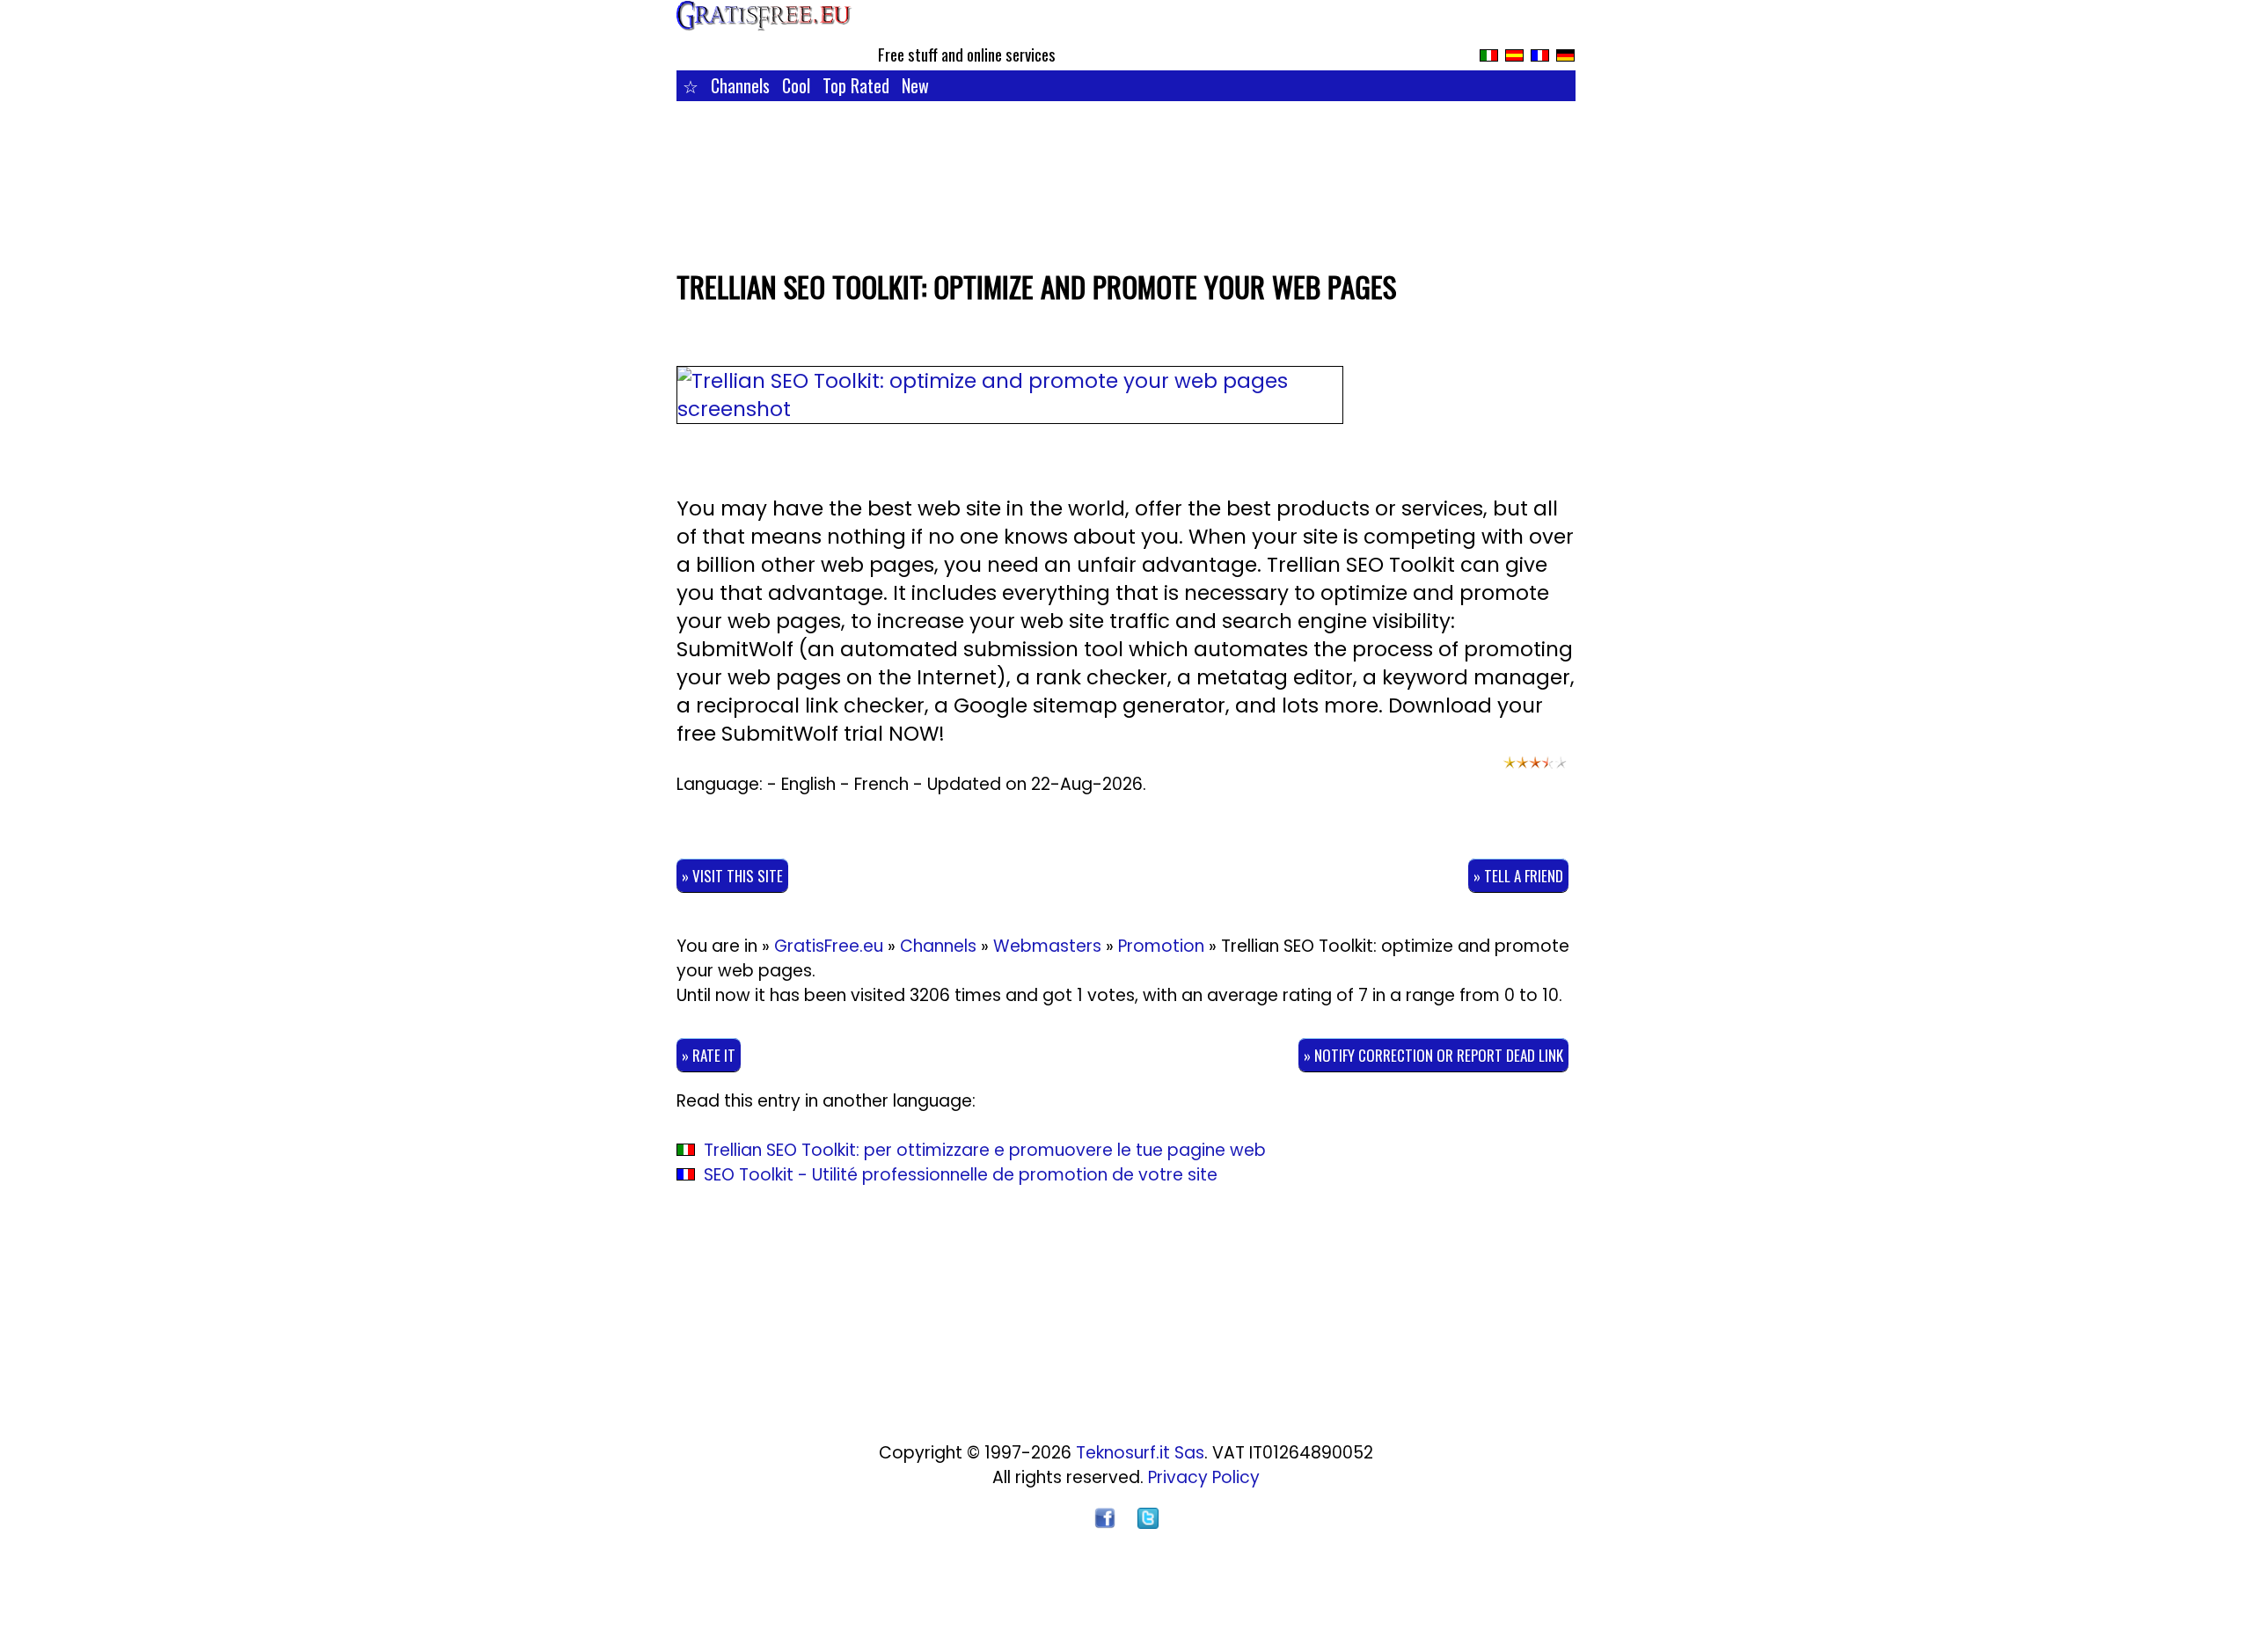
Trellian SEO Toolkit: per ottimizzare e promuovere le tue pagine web (985, 1150)
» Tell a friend (1518, 876)
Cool (796, 85)
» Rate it (709, 1055)
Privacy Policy (1204, 1477)
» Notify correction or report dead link (1433, 1055)
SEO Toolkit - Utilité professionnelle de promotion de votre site (961, 1175)
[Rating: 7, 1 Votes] (1535, 771)
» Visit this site (732, 876)
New (915, 85)
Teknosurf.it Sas (1140, 1453)
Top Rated (856, 85)
